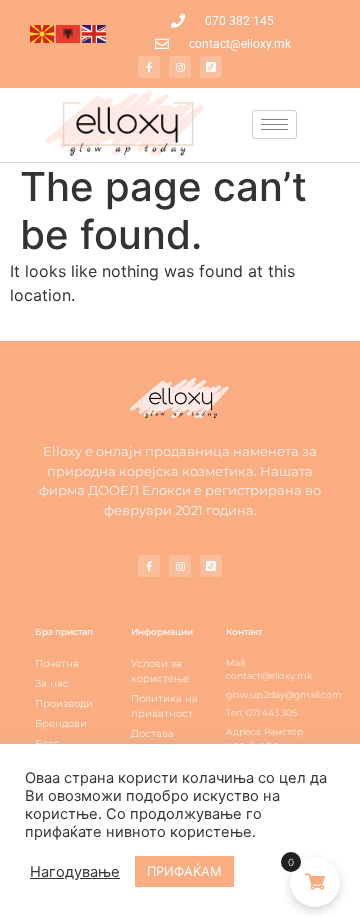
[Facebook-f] (149, 67)
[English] (95, 33)
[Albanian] (69, 33)
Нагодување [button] (75, 872)
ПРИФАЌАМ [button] (184, 871)
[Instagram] (180, 67)
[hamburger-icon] (274, 124)
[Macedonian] (43, 33)
